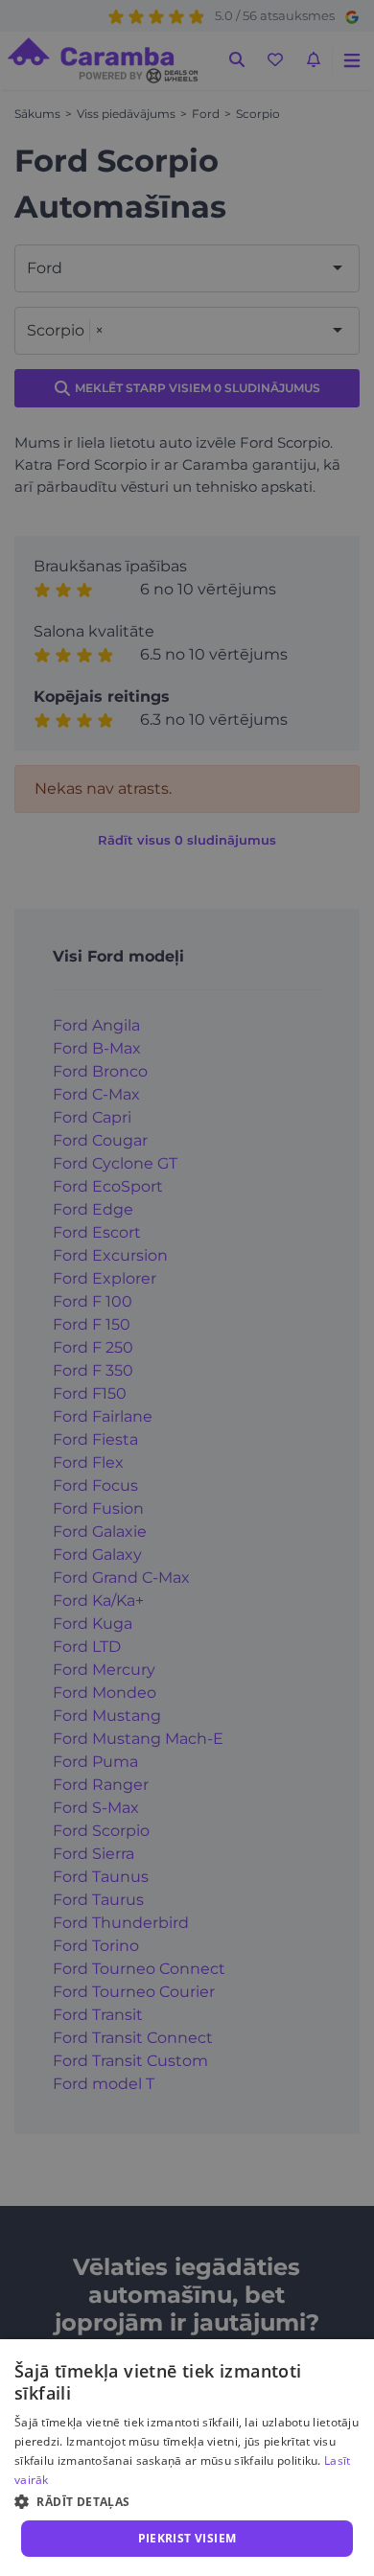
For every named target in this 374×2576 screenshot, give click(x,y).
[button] (187, 2501)
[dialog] (187, 2458)
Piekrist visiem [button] (187, 2538)
